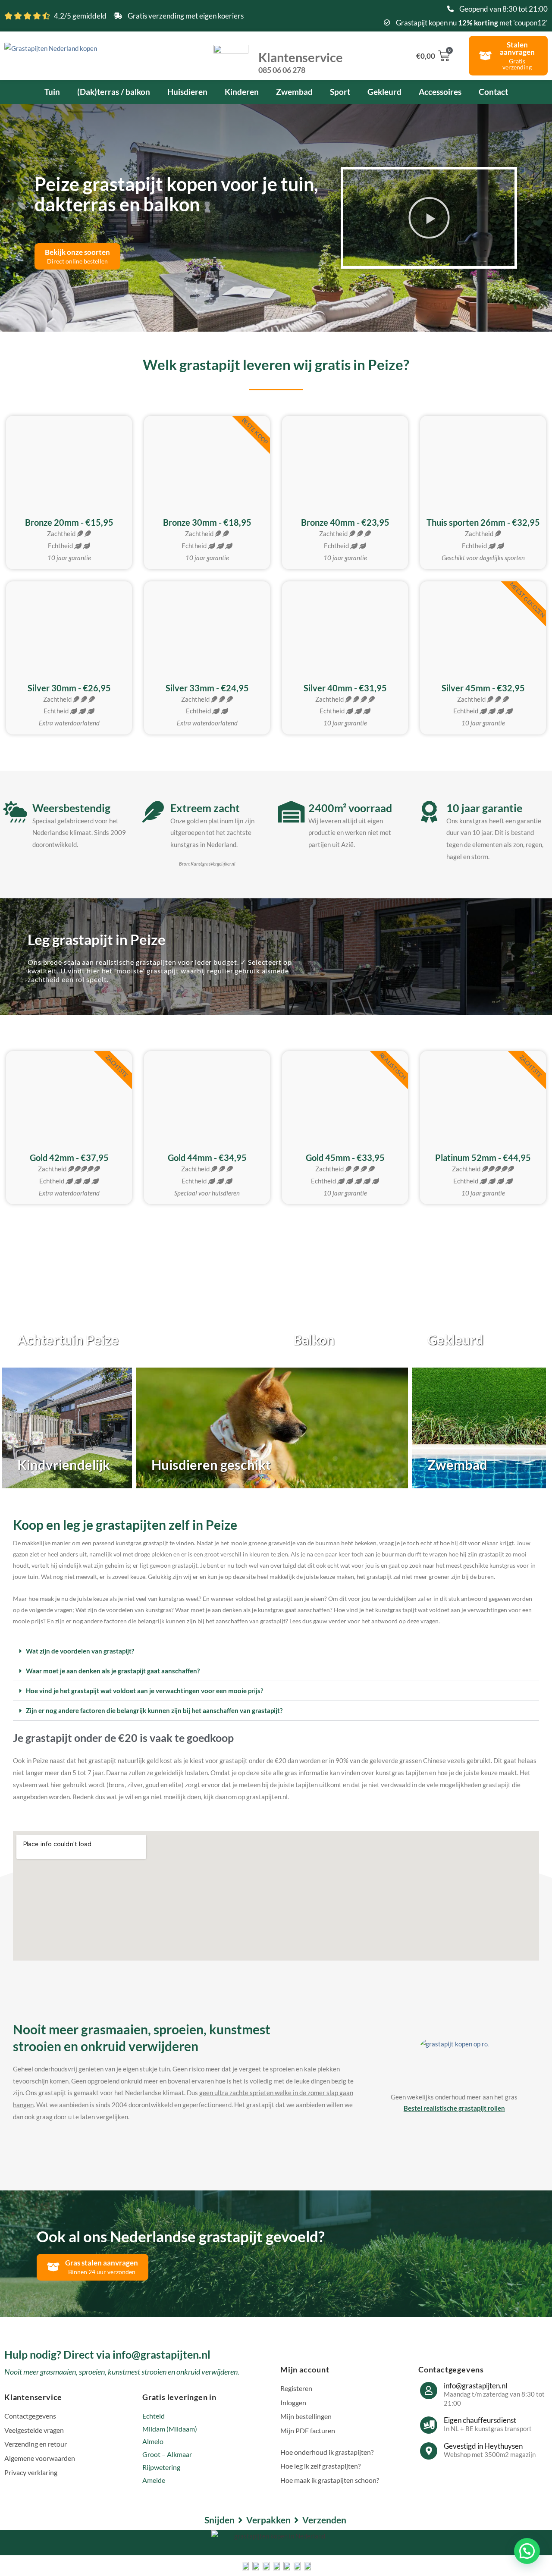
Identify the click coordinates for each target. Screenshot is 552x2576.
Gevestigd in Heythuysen (483, 2446)
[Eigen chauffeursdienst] (429, 2425)
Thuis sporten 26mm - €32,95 (483, 522)
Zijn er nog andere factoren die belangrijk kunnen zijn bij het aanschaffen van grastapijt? (154, 1710)
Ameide (154, 2480)
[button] (429, 218)
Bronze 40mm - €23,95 (345, 522)
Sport (340, 92)
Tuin (52, 92)
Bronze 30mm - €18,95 (207, 522)
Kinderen (242, 92)
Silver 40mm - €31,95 (345, 688)
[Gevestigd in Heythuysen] (429, 2451)
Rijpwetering (161, 2467)
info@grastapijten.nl (475, 2386)
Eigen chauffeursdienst (480, 2420)
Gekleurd (384, 92)
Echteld (154, 2416)
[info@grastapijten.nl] (429, 2391)
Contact (493, 92)
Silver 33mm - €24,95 (207, 688)
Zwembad (294, 92)
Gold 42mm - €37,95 (69, 1158)
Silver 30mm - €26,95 (69, 688)
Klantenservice (301, 62)
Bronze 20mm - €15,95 (69, 522)
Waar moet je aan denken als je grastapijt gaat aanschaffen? (113, 1671)
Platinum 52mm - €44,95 (483, 1158)
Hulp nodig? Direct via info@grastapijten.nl (107, 2354)
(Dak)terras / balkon (114, 92)
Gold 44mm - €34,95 (207, 1158)
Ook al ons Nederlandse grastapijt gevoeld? (181, 2236)
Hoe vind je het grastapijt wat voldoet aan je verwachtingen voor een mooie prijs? (144, 1691)
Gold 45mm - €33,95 (345, 1158)
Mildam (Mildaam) (170, 2429)
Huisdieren (187, 92)
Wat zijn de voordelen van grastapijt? (80, 1651)
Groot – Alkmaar (167, 2454)
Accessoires (440, 92)
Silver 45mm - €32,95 (483, 688)
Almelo (153, 2441)
